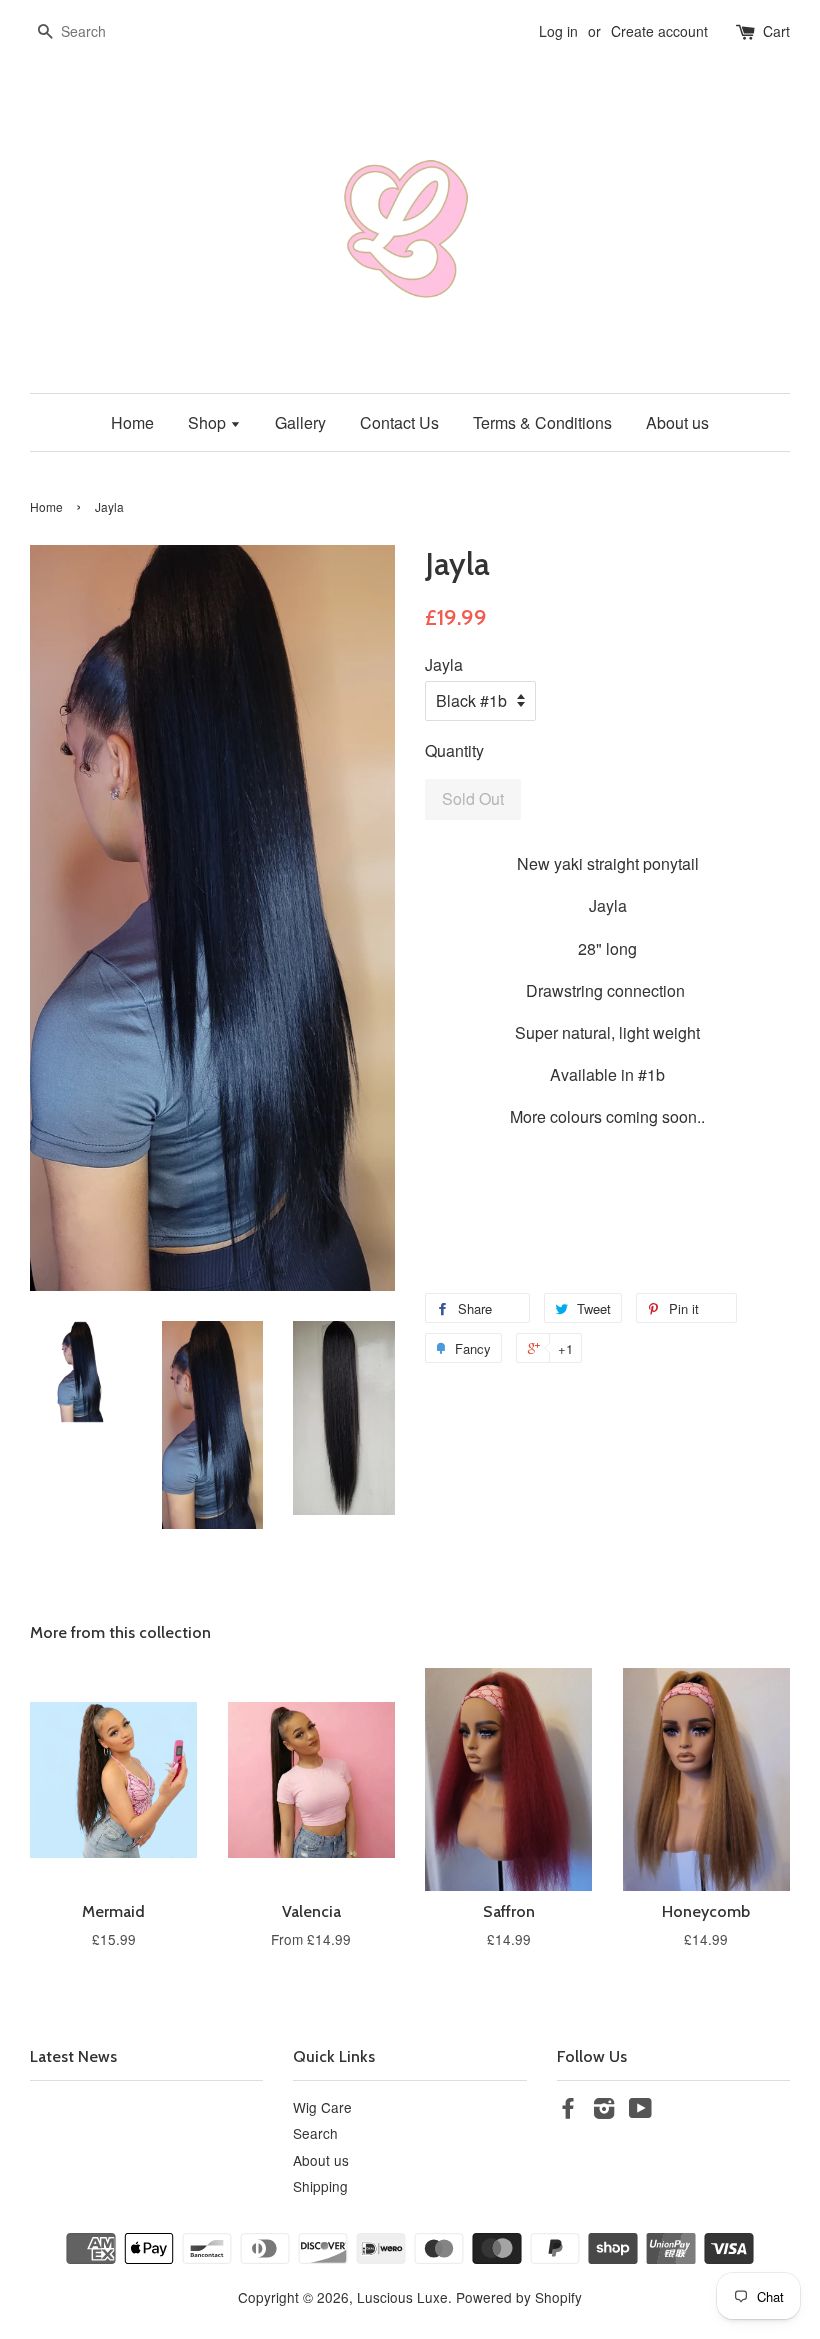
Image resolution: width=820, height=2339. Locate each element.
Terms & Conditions (542, 422)
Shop (209, 422)
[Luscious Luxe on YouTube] (640, 2111)
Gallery (300, 422)
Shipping (320, 2186)
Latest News (73, 2056)
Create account (659, 31)
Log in (558, 31)
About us (677, 422)
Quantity (454, 750)
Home (132, 422)
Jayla (444, 664)
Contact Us (399, 422)
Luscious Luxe (402, 2297)
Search (315, 2133)
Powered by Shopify (519, 2297)
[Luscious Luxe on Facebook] (568, 2111)
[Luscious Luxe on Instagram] (604, 2111)
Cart (776, 31)
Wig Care (322, 2107)
